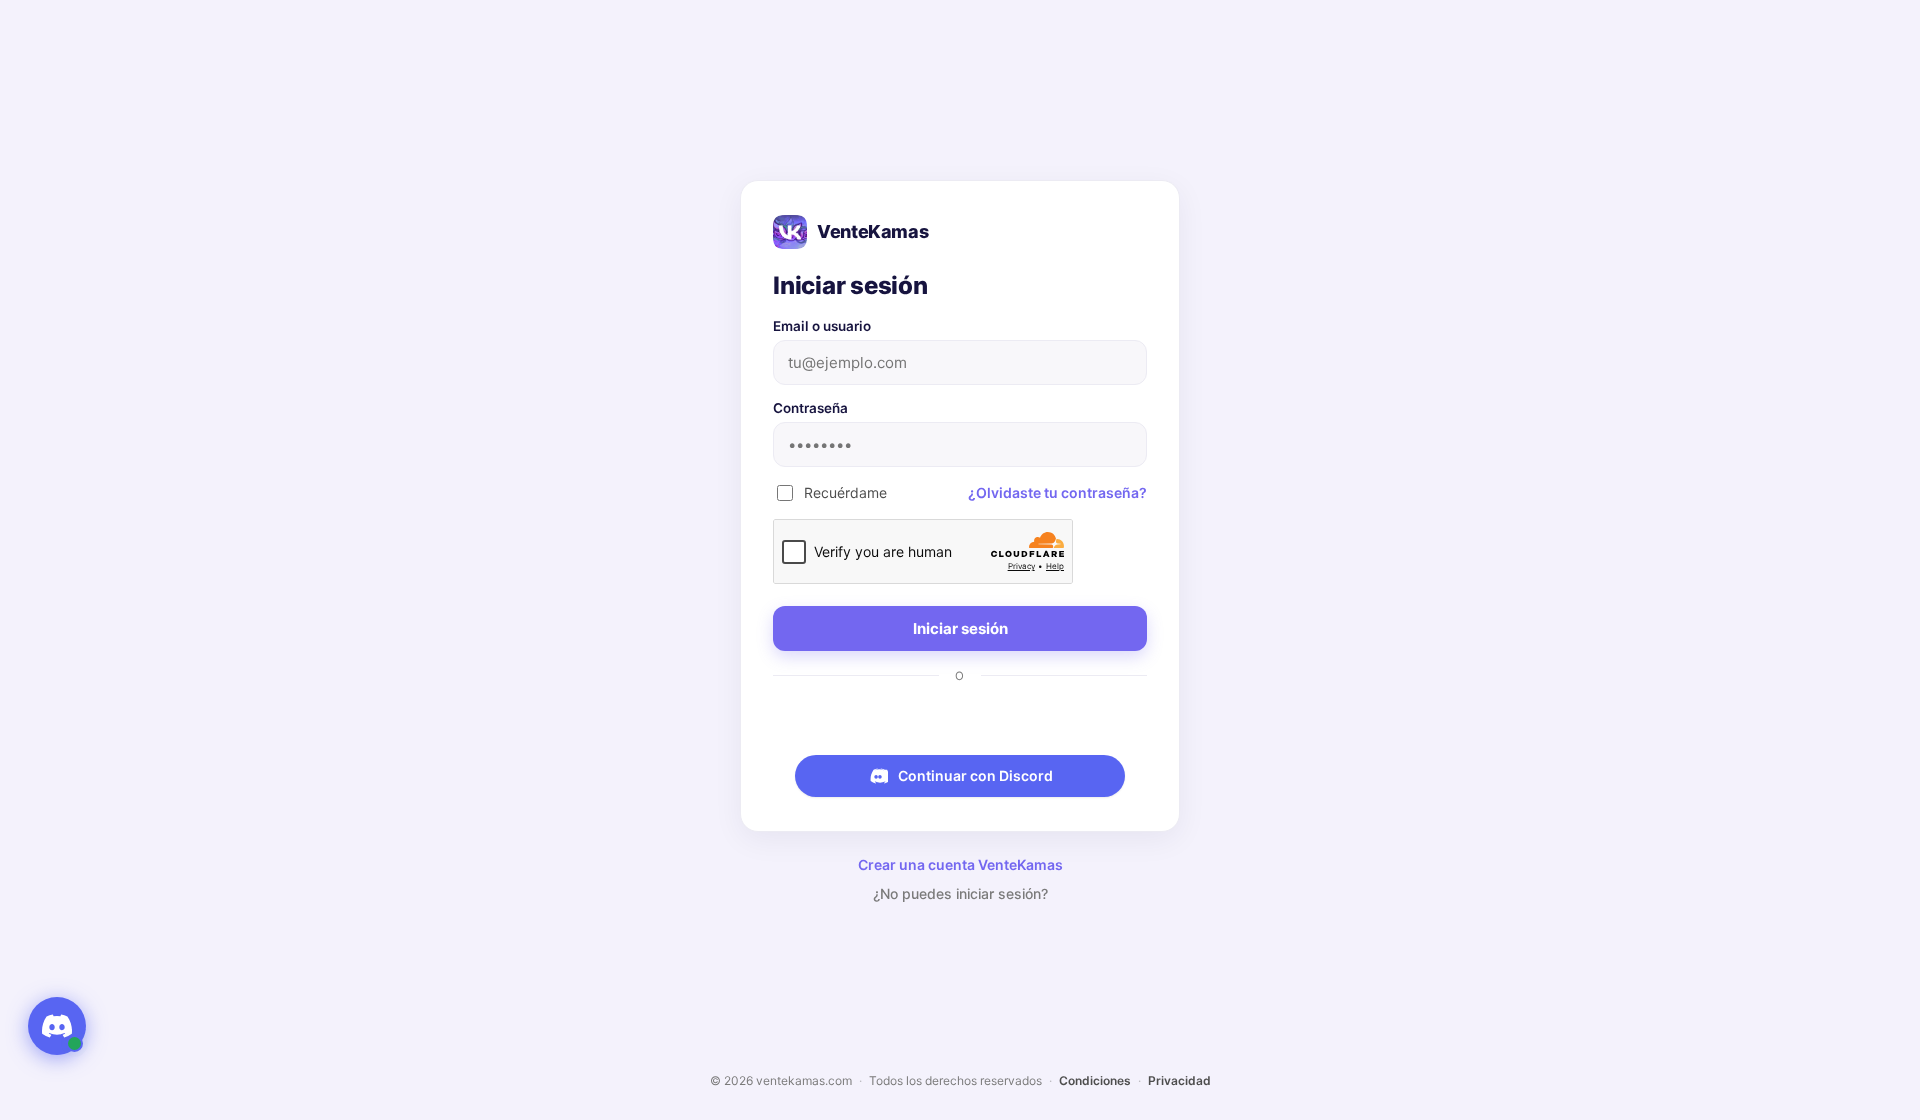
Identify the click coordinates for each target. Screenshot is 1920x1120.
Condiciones (1095, 1080)
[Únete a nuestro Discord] (57, 1026)
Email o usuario (822, 326)
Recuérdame (845, 492)
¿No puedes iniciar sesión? (960, 893)
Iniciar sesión (960, 628)
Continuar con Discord (975, 775)
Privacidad (1179, 1080)
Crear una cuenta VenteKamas (960, 864)
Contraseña (810, 408)
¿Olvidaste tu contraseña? (1057, 492)
